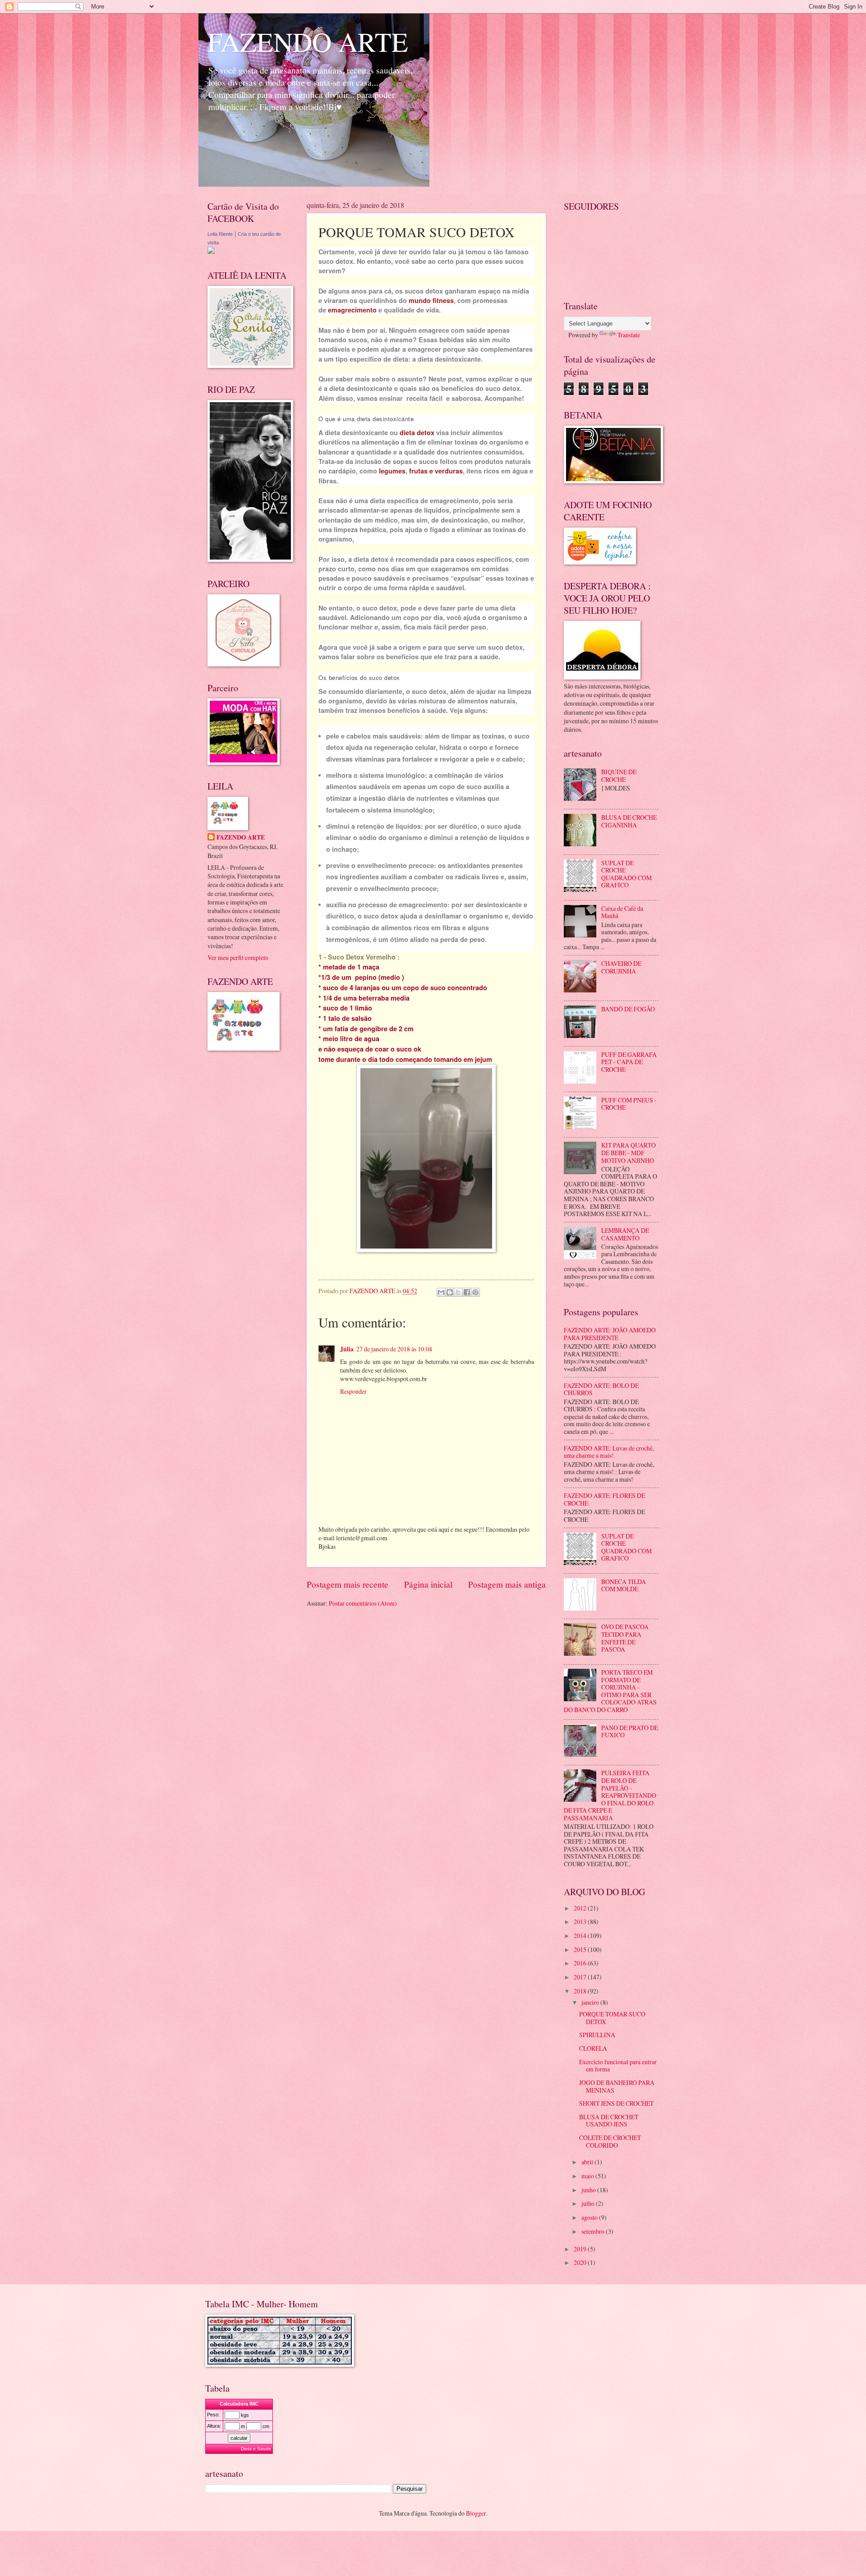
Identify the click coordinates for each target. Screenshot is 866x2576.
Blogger (476, 2513)
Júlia (347, 1349)
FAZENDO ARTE (308, 41)
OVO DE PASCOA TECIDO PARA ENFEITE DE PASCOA (625, 1638)
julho (589, 2203)
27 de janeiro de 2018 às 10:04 (394, 1349)
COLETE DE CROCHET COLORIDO (610, 2141)
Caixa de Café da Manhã (622, 912)
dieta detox (417, 432)
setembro (594, 2231)
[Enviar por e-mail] (441, 1292)
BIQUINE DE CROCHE (619, 776)
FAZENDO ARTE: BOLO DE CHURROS (601, 1389)
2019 (581, 2249)
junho (589, 2190)
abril (588, 2162)
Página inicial (428, 1584)
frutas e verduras (436, 471)
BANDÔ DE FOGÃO (628, 1009)
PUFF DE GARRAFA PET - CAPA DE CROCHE (629, 1062)
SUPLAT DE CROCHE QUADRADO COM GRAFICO (626, 874)
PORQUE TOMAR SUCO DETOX (612, 2018)
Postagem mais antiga (507, 1584)
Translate (629, 335)
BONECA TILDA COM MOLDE (624, 1585)
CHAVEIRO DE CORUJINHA (621, 967)
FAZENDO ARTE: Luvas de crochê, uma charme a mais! (609, 1452)
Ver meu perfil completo (238, 957)
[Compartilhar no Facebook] (467, 1292)
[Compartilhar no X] (458, 1292)
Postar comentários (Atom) (363, 1603)
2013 (581, 1922)
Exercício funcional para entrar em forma (618, 2066)
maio (588, 2176)
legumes (392, 471)
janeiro (591, 2002)
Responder (353, 1391)
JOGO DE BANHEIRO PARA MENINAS (617, 2086)
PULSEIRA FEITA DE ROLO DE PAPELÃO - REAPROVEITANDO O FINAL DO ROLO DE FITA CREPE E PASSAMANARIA (610, 1795)
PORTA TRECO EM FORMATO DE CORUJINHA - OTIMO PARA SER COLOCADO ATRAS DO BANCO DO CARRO (610, 1691)
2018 (581, 1991)
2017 (581, 1977)
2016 (581, 1963)
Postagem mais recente (348, 1584)
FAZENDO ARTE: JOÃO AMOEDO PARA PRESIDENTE (610, 1334)
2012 (581, 1908)
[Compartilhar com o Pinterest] (475, 1292)
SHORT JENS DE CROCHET (616, 2103)
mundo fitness (431, 300)
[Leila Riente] (211, 251)
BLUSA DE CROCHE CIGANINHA (629, 821)
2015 (581, 1949)
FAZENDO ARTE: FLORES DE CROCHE (604, 1499)
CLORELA (593, 2048)
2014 (581, 1935)
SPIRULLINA (597, 2035)
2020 (581, 2262)
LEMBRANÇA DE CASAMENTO (625, 1234)
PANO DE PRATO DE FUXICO (630, 1731)
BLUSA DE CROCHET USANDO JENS (609, 2121)
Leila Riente (220, 234)
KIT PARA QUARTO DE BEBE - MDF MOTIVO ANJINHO (629, 1153)
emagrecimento (352, 310)
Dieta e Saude (256, 2449)
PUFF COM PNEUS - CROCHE (629, 1104)
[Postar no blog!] (450, 1292)
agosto (590, 2217)
